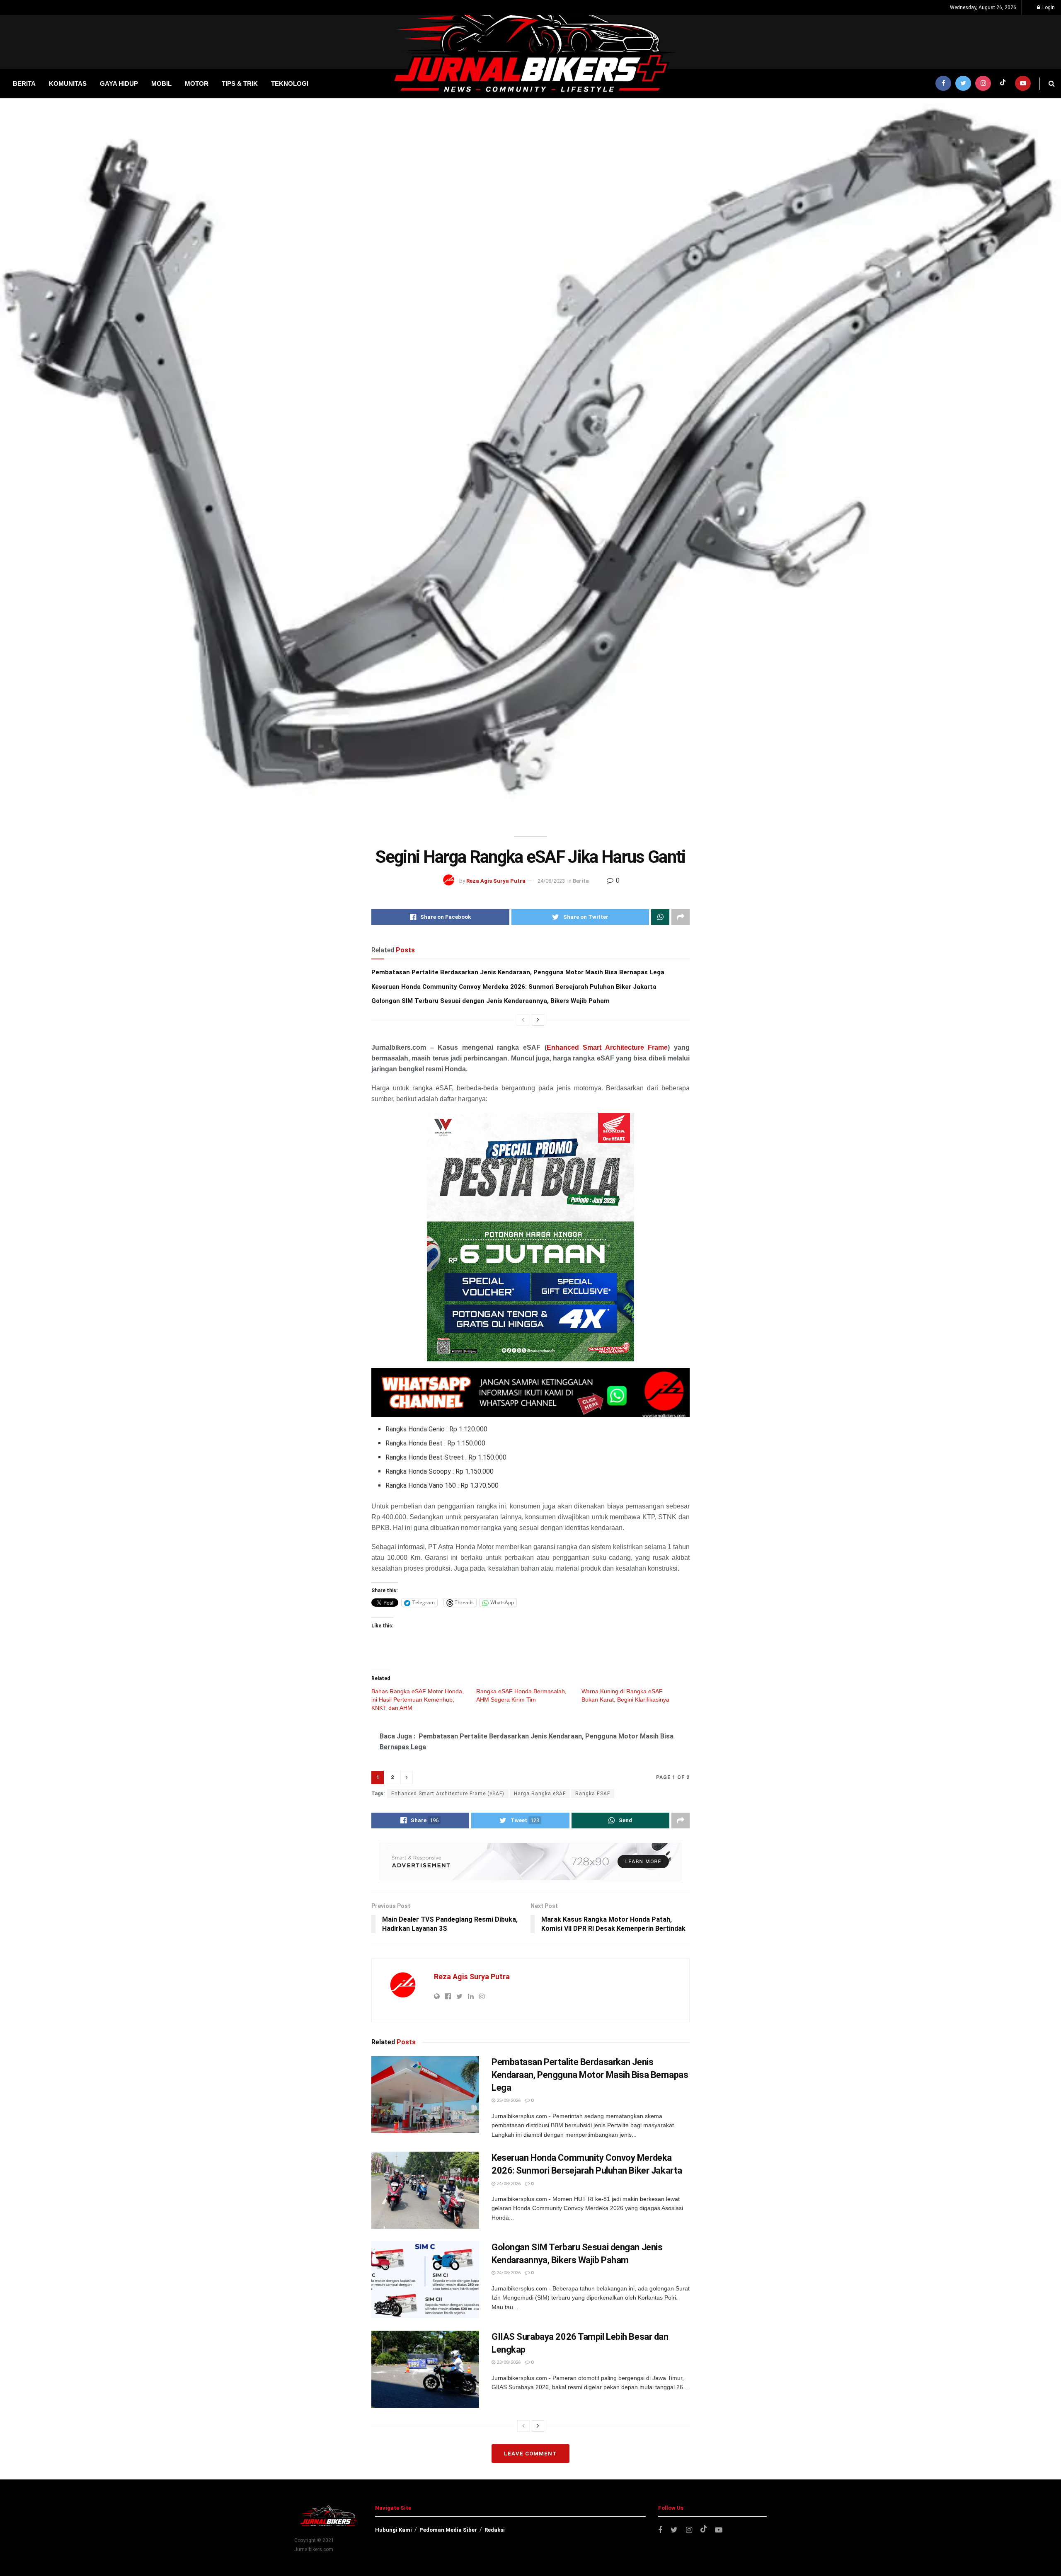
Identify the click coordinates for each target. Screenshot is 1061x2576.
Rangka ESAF (593, 1794)
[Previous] (523, 1020)
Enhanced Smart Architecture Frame (607, 1047)
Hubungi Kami (394, 2530)
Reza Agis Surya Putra (496, 881)
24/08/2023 (551, 881)
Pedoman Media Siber (448, 2530)
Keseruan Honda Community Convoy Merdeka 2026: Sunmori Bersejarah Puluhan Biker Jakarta (514, 987)
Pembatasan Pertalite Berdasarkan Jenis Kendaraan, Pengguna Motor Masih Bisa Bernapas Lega (518, 972)
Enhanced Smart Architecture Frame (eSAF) (448, 1794)
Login (1048, 7)
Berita (581, 881)
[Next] (538, 1020)
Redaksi (495, 2530)
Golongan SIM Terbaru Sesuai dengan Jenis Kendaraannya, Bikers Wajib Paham (491, 1001)
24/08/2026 (508, 2184)
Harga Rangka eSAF (540, 1794)
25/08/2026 (508, 2100)
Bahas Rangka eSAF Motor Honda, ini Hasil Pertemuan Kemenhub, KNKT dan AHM (418, 1700)
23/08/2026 (508, 2362)
